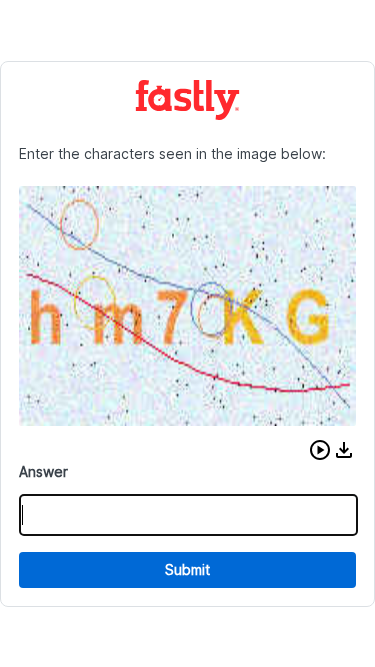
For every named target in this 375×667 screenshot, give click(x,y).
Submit (187, 569)
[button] (320, 450)
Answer (43, 471)
